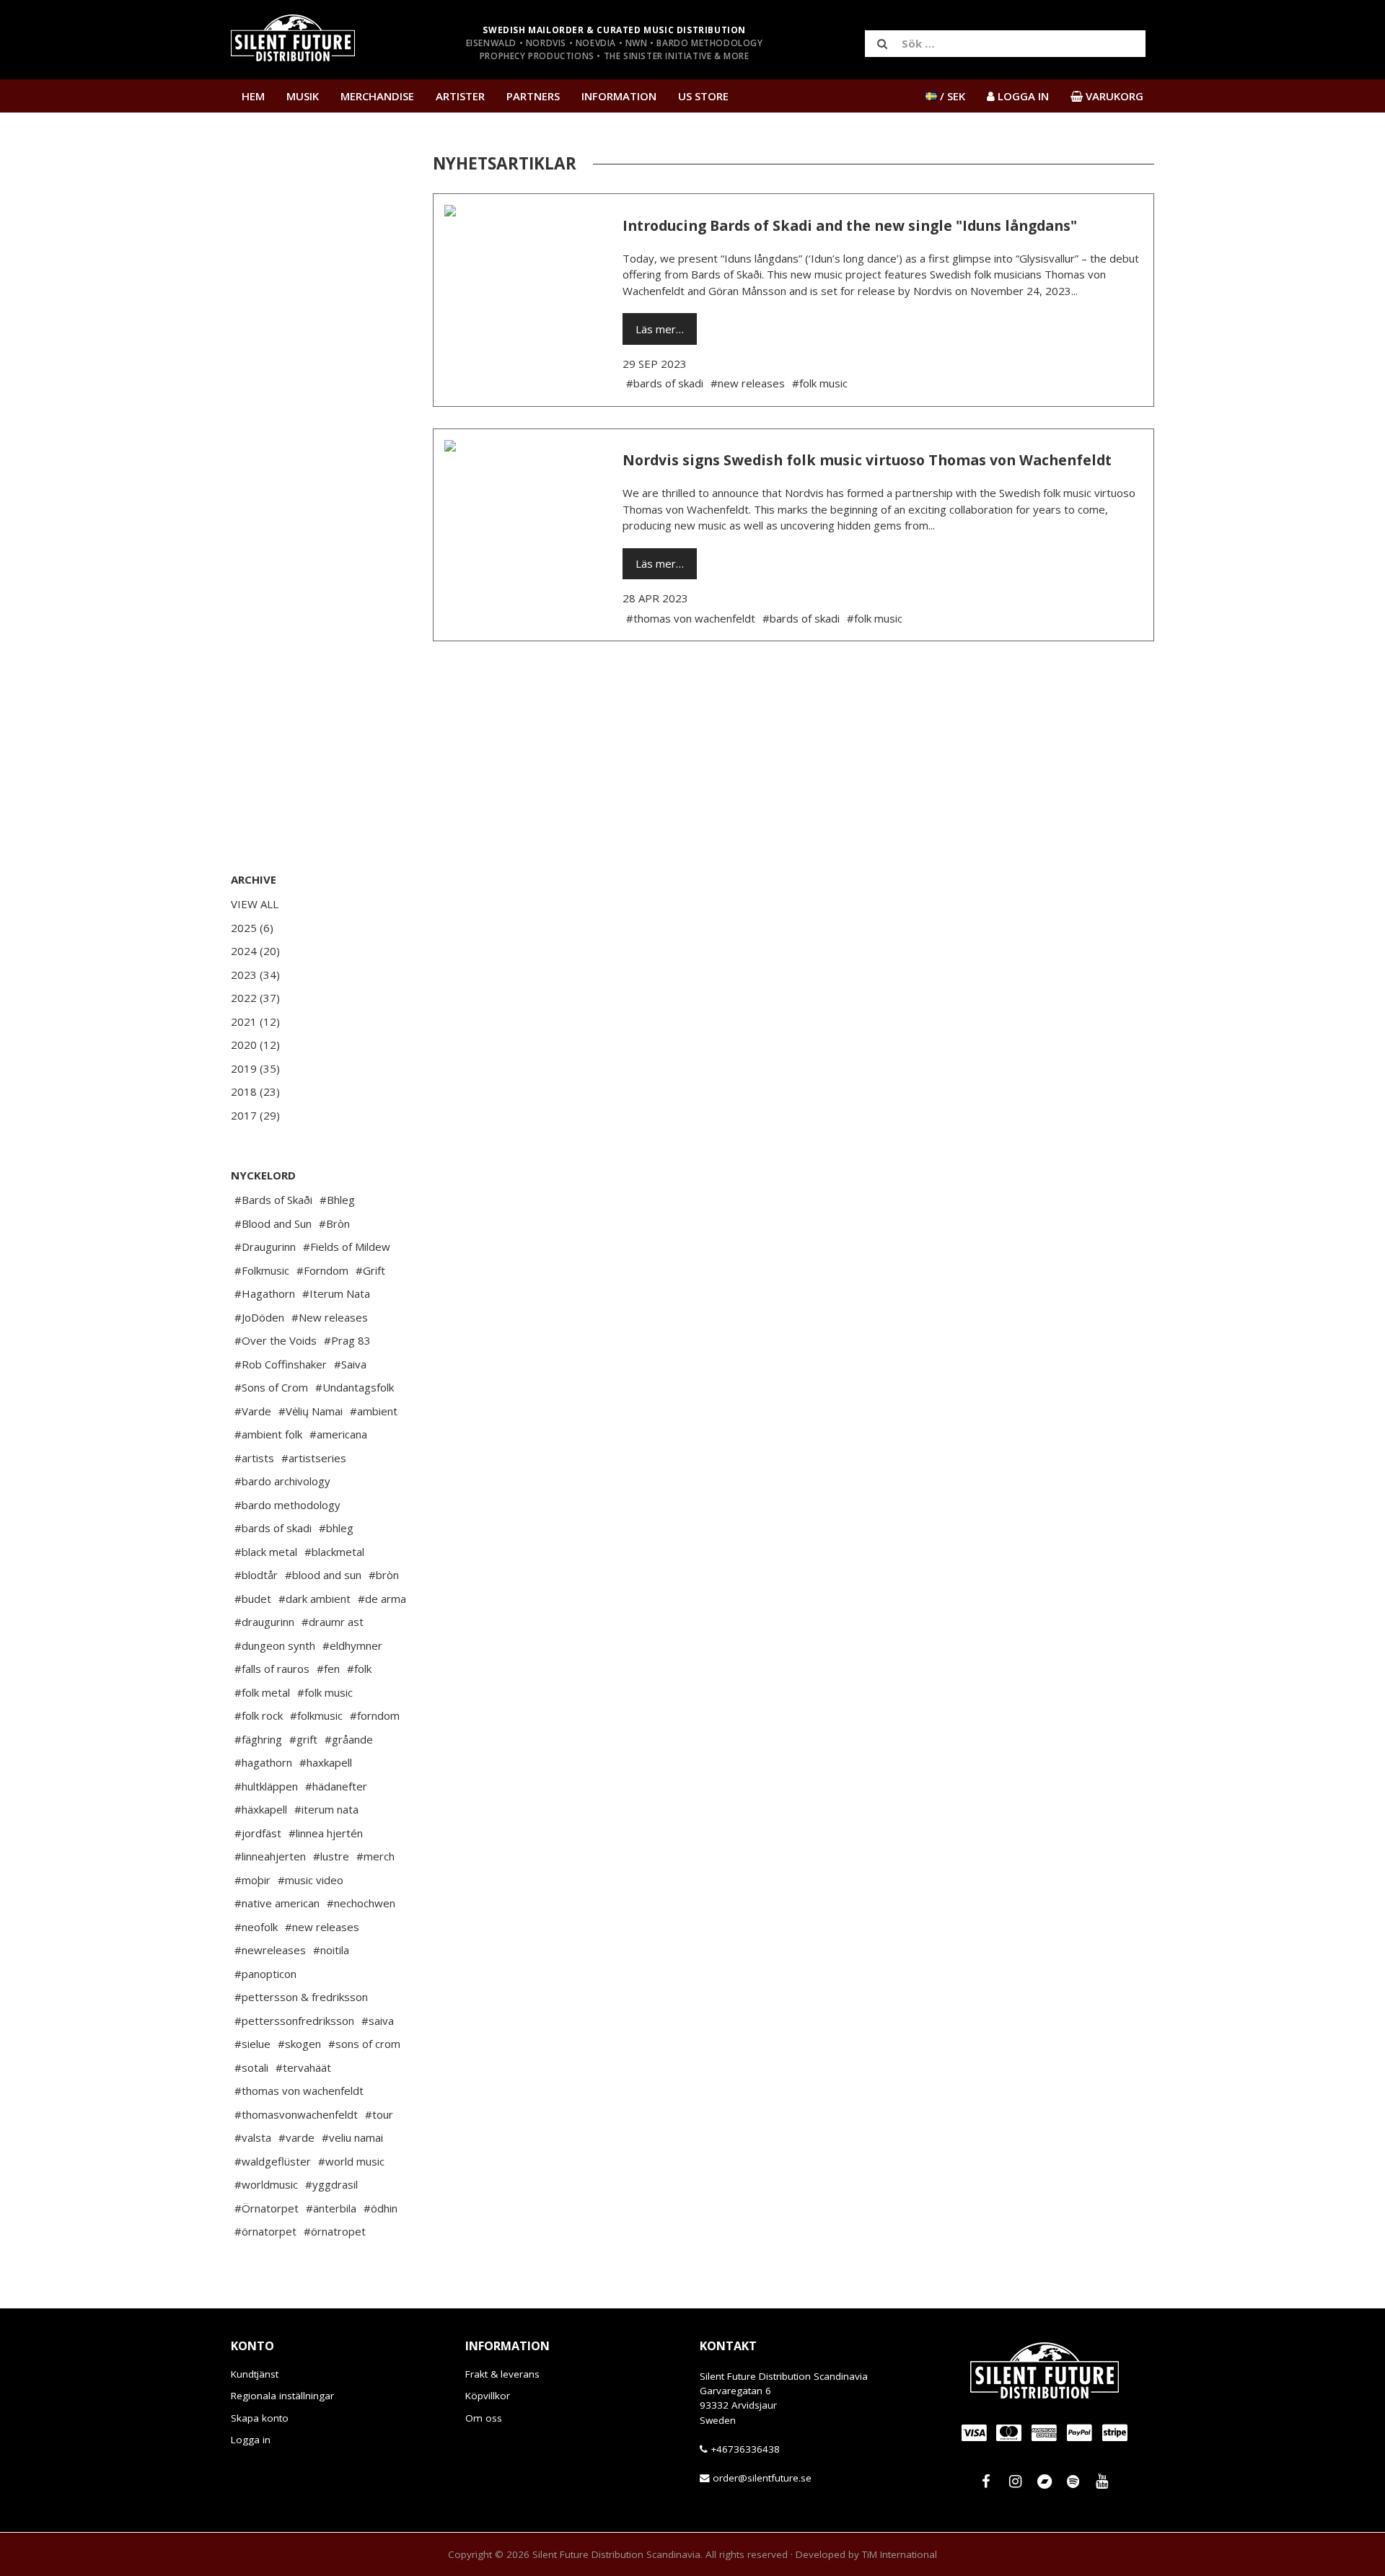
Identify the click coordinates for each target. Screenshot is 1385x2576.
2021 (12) (255, 1021)
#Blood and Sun (273, 1223)
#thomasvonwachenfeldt (296, 2114)
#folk (359, 1669)
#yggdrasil (331, 2184)
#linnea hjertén (326, 1833)
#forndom (375, 1715)
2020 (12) (255, 1045)
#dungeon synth (275, 1645)
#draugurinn (264, 1622)
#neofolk (256, 1927)
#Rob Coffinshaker (281, 1364)
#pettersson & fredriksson (301, 1997)
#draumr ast (333, 1622)
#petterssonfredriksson (294, 2021)
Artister (460, 96)
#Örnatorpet (267, 2208)
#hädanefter (336, 1786)
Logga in (251, 2440)
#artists (254, 1458)
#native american (277, 1903)
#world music (351, 2161)
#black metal (266, 1552)
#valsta (253, 2137)
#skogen (299, 2044)
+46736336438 (745, 2449)
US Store (703, 96)
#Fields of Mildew (347, 1247)
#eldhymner (352, 1645)
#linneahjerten (270, 1856)
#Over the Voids (276, 1340)
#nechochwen (361, 1903)
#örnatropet (335, 2231)
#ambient (374, 1411)
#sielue (252, 2044)
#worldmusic (266, 2184)
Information (619, 96)
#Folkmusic (262, 1270)
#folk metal (262, 1692)
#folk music (325, 1692)
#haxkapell (326, 1762)
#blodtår (256, 1575)
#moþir (252, 1880)
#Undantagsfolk (355, 1387)
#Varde (253, 1411)
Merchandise (377, 96)
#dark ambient (315, 1599)
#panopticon (265, 1974)
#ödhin (381, 2208)
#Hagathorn (265, 1293)
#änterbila (331, 2208)
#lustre (331, 1856)
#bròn (384, 1575)
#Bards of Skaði (273, 1200)
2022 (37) (255, 998)
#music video (311, 1880)
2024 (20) (255, 951)
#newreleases (270, 1950)
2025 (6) (252, 928)
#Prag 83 (347, 1340)
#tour (379, 2114)
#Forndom (322, 1270)
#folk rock (259, 1715)
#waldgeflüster (273, 2161)
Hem (253, 96)
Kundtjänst (255, 2374)
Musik (303, 96)
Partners (533, 96)
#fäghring (258, 1739)
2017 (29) (255, 1115)
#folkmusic (316, 1715)
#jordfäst (258, 1833)
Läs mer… (660, 329)
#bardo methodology (287, 1505)
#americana (338, 1434)
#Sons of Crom (271, 1387)
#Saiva (350, 1364)
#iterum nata (326, 1809)
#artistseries (314, 1458)
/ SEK (951, 96)
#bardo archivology (282, 1481)
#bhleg (336, 1528)
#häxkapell (261, 1809)
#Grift (370, 1270)
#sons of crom (364, 2044)
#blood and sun (323, 1575)
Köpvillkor (488, 2396)
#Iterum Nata (336, 1293)
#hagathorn (263, 1762)
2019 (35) (255, 1068)
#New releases (330, 1317)
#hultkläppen (266, 1786)
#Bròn (334, 1223)
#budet (253, 1599)
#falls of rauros (272, 1669)
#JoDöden (259, 1317)
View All (255, 904)
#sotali (251, 2067)
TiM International (900, 2554)
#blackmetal (334, 1552)
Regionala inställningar (282, 2396)
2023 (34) (255, 975)
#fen (328, 1669)
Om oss (484, 2418)
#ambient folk (268, 1434)
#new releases (322, 1927)
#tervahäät (303, 2067)
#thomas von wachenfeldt (299, 2091)
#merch (375, 1856)
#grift (303, 1739)
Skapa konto (260, 2418)
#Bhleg (337, 1200)
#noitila (331, 1950)
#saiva (378, 2021)
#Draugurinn (265, 1247)
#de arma (382, 1599)
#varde (296, 2137)
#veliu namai (352, 2137)
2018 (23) (255, 1091)
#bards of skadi (273, 1528)
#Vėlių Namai (311, 1411)
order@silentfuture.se (762, 2479)
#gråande (349, 1739)
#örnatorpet (265, 2231)
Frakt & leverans (502, 2374)
